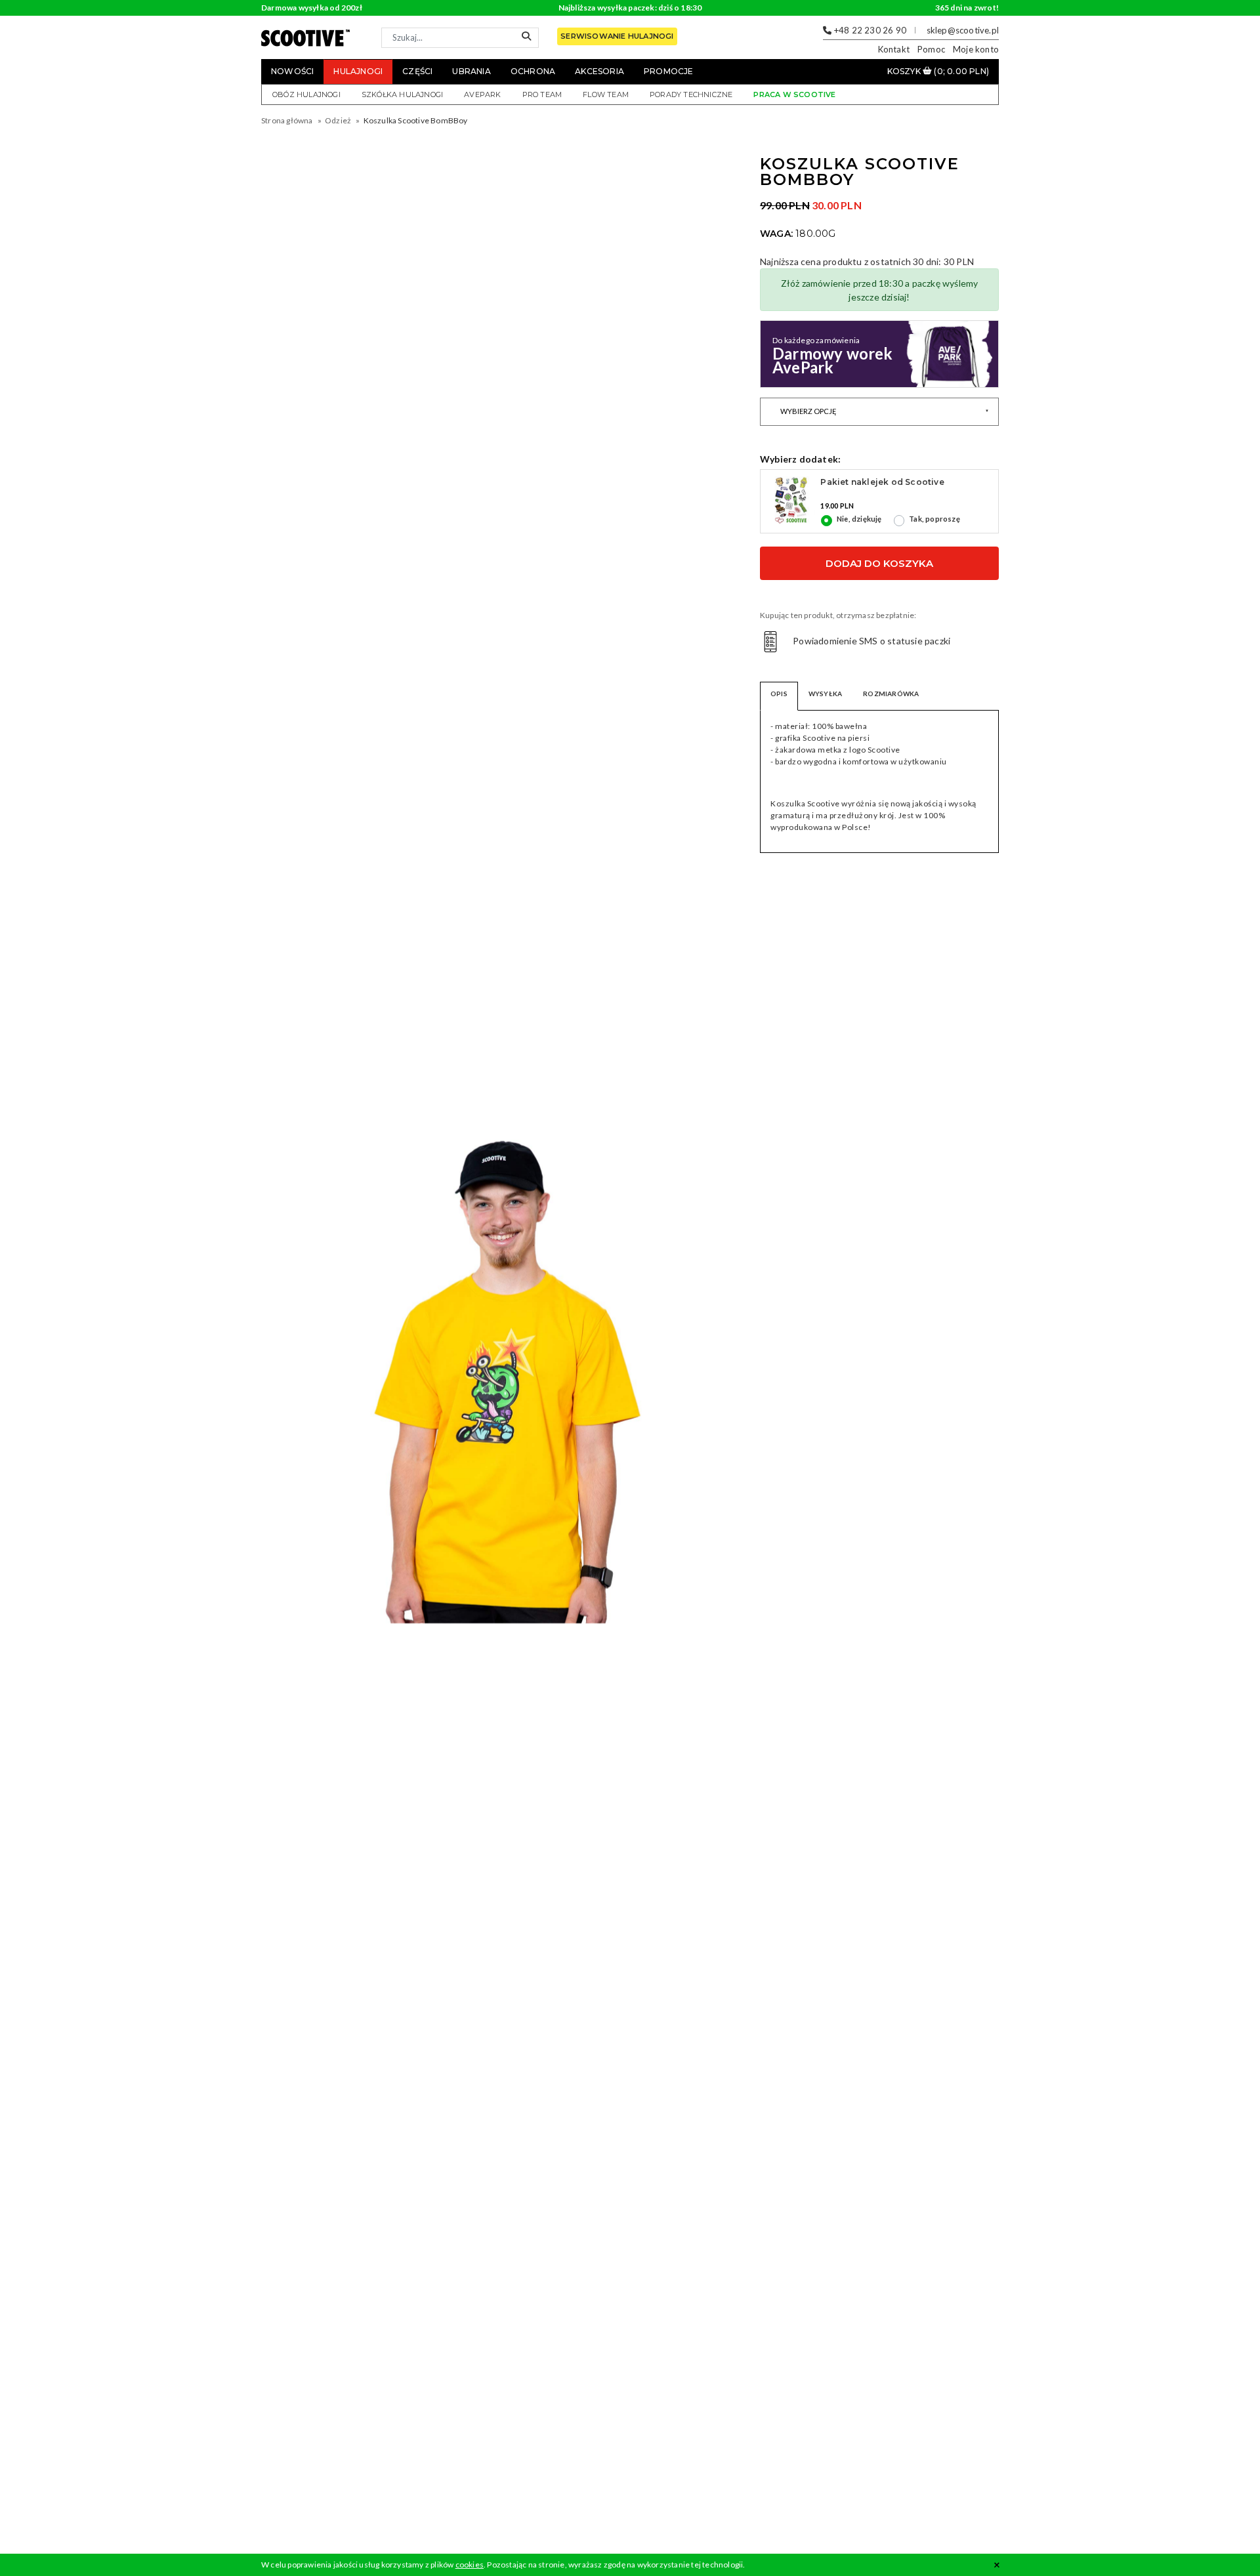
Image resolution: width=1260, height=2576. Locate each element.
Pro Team (542, 94)
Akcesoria (599, 71)
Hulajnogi (358, 71)
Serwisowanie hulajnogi (617, 36)
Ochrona (533, 71)
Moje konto (976, 49)
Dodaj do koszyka (879, 563)
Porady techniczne (691, 94)
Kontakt (894, 49)
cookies (470, 2565)
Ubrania (471, 71)
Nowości (292, 71)
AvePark (482, 94)
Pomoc (931, 49)
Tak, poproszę (934, 519)
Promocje (669, 71)
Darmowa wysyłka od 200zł (312, 8)
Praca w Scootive (794, 94)
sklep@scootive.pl (963, 30)
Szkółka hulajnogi (402, 94)
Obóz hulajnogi (306, 94)
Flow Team (606, 94)
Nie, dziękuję (859, 519)
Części (417, 71)
